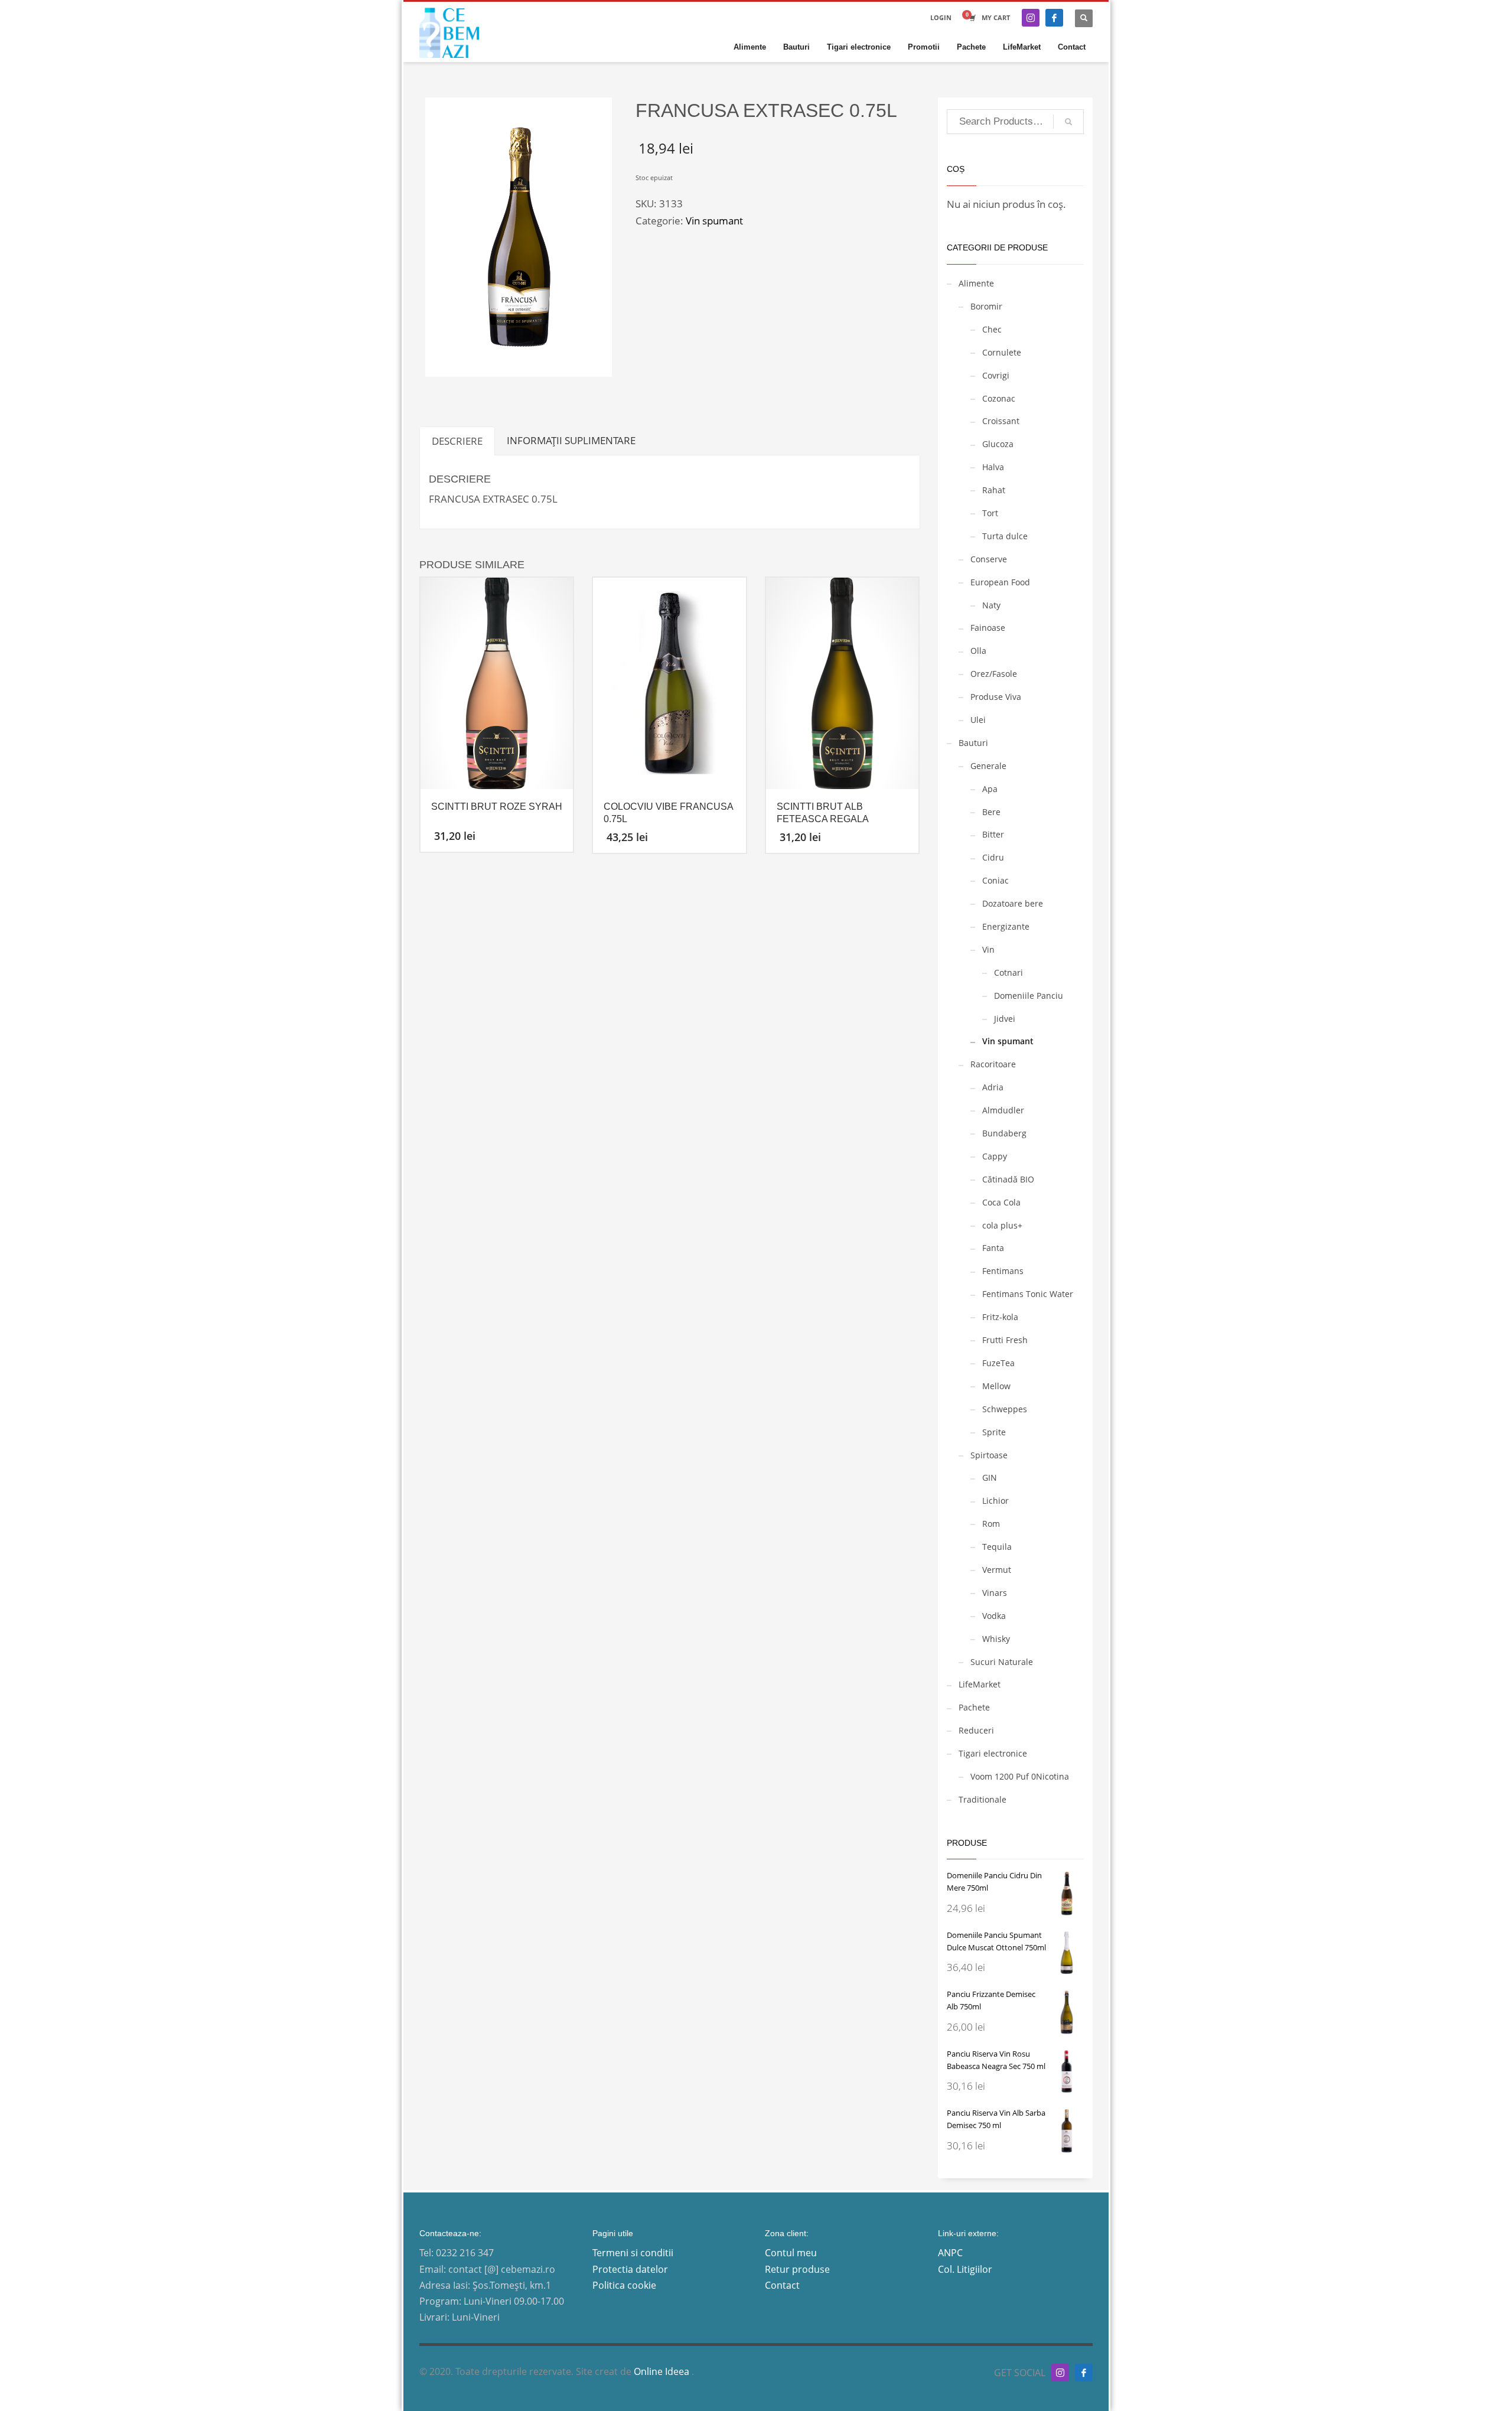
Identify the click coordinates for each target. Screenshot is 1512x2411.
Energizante (1006, 926)
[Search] (1068, 122)
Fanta (993, 1248)
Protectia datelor (630, 2269)
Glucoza (998, 444)
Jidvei (1005, 1019)
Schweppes (1005, 1409)
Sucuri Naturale (1002, 1662)
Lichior (995, 1501)
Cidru (993, 857)
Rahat (994, 490)
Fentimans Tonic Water (1028, 1294)
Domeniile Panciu (1029, 996)
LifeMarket (980, 1684)
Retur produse (797, 2269)
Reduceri (976, 1730)
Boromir (986, 306)
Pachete (974, 1707)
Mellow (996, 1386)
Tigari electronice (993, 1753)
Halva (993, 467)
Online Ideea (663, 2371)
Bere (991, 812)
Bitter (993, 834)
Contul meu (791, 2253)
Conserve (989, 559)
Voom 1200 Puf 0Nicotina (1020, 1776)
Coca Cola (1001, 1202)
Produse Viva (996, 697)
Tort (990, 513)
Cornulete (1002, 352)
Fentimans (1003, 1271)
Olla (978, 651)
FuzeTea (998, 1363)
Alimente (976, 283)
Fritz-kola (1000, 1317)
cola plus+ (1002, 1225)
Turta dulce (1005, 536)
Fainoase (988, 628)
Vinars (995, 1593)
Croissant (1001, 421)
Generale (988, 766)
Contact (782, 2285)
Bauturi (973, 743)
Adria (993, 1087)
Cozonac (999, 398)
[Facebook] (1054, 18)
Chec (992, 329)
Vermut (997, 1570)
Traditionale (983, 1799)
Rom (991, 1524)
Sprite (994, 1432)
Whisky (996, 1639)
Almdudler (1003, 1110)
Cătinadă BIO (1008, 1179)
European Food (1000, 582)
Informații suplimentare (571, 440)
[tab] (457, 441)
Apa (990, 789)
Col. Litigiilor (965, 2269)
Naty (991, 605)
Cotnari (1008, 972)
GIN (990, 1477)
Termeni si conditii (633, 2253)
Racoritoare (993, 1064)
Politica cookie (624, 2285)
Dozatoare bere (1013, 903)
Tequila (997, 1547)
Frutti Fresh (1005, 1340)
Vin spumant (714, 221)
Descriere (457, 441)
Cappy (995, 1156)
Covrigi (996, 375)
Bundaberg (1004, 1133)
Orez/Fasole (994, 674)
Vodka (994, 1616)
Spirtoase (989, 1455)
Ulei (978, 720)
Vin (988, 949)
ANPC (950, 2253)
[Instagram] (1031, 18)
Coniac (995, 880)
